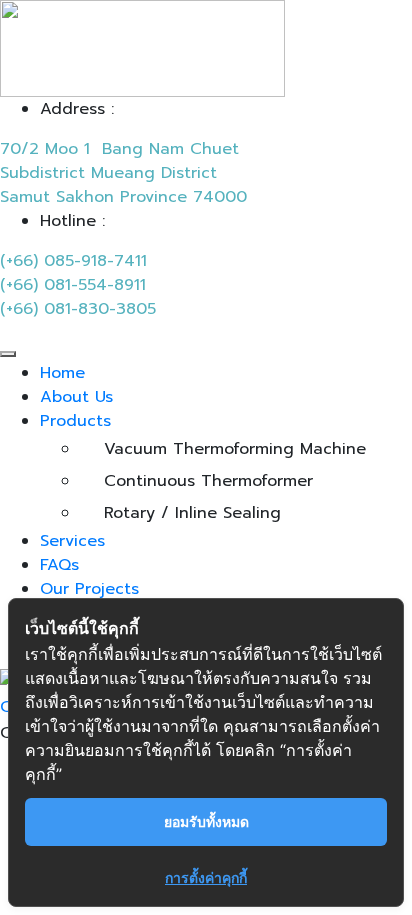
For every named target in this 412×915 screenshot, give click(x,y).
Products (75, 421)
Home (62, 373)
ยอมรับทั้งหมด (206, 821)
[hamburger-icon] (8, 354)
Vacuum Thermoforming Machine (235, 449)
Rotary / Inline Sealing (192, 513)
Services (72, 541)
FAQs (59, 565)
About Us (76, 397)
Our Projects (89, 589)
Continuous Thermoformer (208, 481)
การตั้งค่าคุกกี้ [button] (206, 877)
